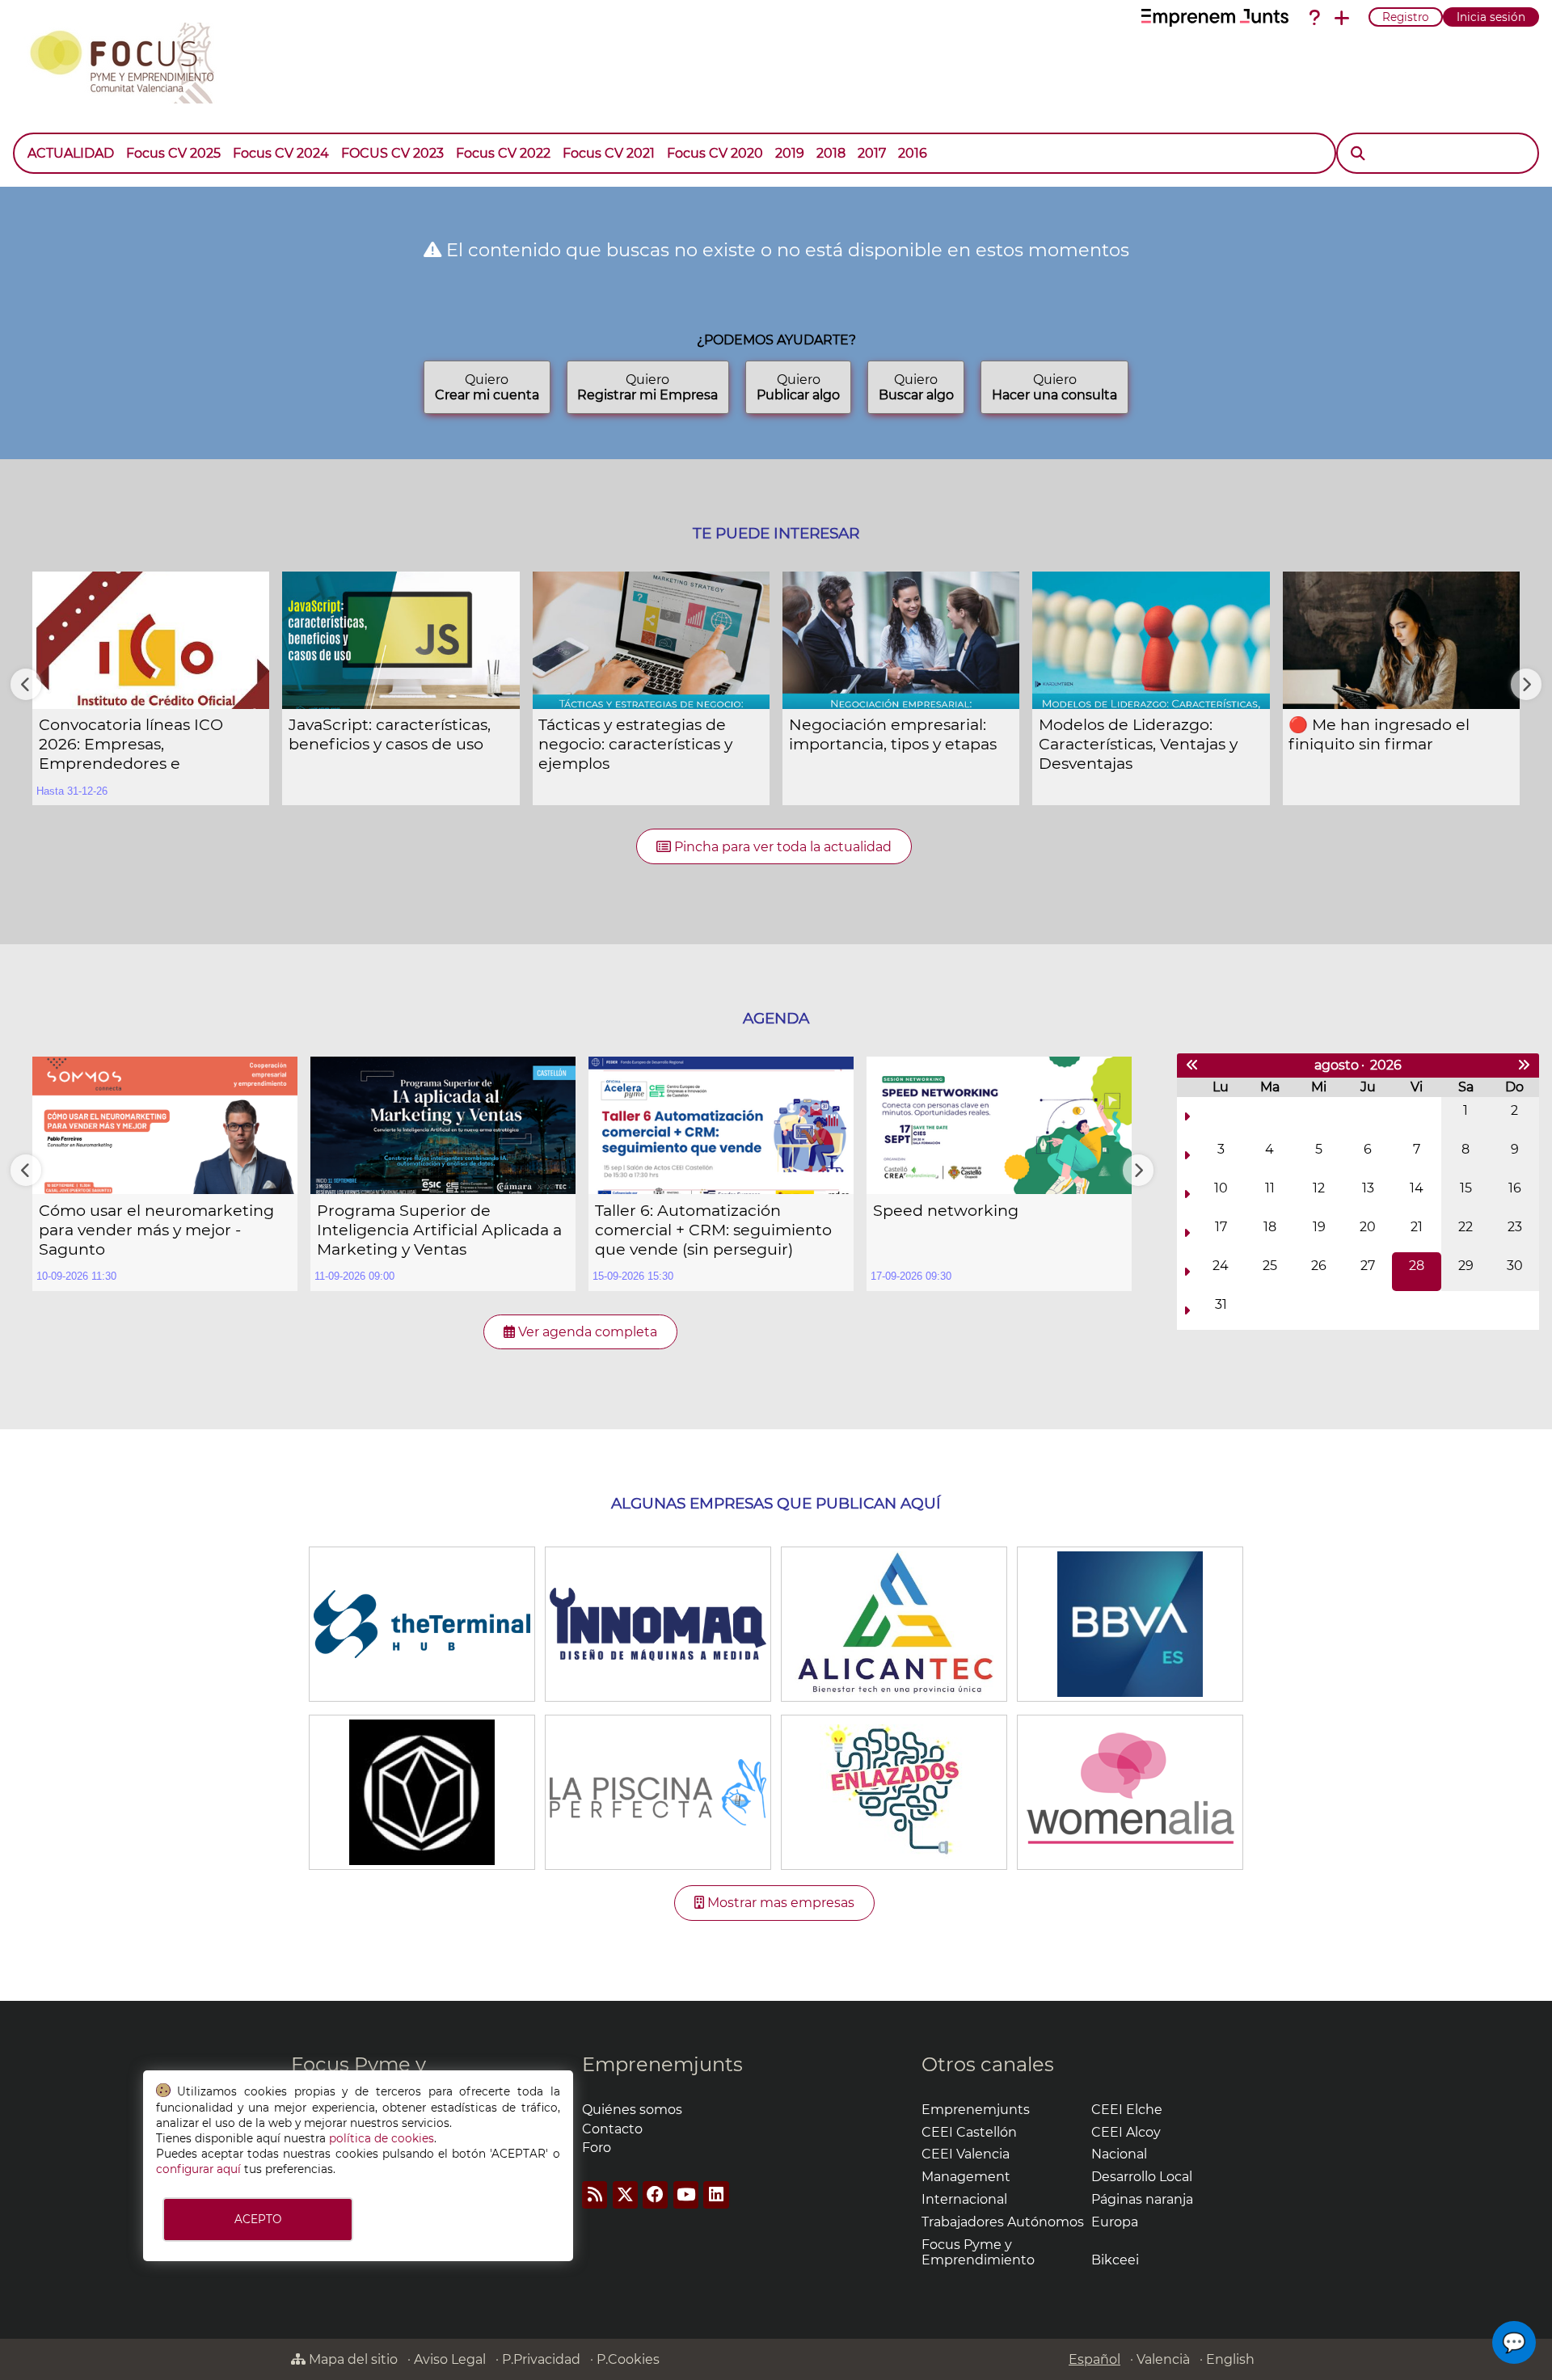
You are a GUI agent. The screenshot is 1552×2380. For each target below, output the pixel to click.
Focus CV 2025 (173, 153)
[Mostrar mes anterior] (1192, 1066)
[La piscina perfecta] (658, 1791)
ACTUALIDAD (71, 153)
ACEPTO (258, 2219)
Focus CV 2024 (281, 153)
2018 (831, 153)
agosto (1337, 1065)
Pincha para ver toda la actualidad (781, 847)
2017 (872, 153)
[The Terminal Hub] (422, 1623)
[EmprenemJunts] (1215, 18)
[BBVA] (1130, 1623)
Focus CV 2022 (503, 153)
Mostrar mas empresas (779, 1903)
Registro (1406, 17)
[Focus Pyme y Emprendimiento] (131, 60)
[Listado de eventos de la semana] (1187, 1116)
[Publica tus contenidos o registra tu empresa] (1342, 18)
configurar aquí (198, 2169)
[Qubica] (422, 1791)
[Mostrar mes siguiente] (1524, 1066)
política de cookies (382, 2138)
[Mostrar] (939, 146)
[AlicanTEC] (894, 1623)
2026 (1386, 1065)
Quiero (487, 387)
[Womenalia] (1130, 1791)
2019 (790, 153)
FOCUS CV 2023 (392, 153)
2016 (913, 153)
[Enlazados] (894, 1791)
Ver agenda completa (586, 1332)
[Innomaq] (658, 1623)
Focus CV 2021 (609, 153)
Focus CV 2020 (715, 153)
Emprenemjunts (662, 2064)
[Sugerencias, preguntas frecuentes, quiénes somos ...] (1314, 18)
